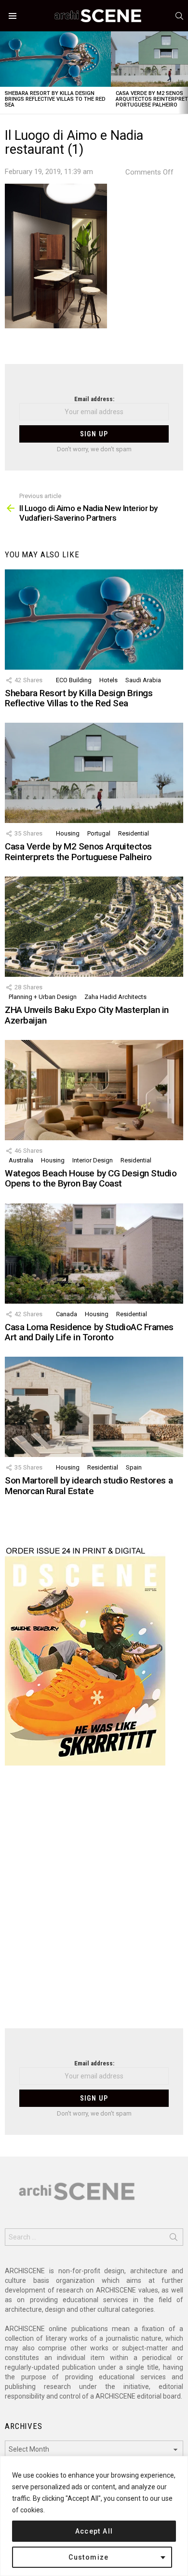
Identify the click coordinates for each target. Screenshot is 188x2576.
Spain (134, 1467)
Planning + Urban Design (43, 997)
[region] (94, 2516)
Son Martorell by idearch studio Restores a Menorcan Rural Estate (89, 1485)
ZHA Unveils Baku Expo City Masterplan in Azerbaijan (87, 1015)
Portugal (99, 833)
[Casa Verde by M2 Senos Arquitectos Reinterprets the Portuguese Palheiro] (94, 773)
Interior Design (93, 1160)
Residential (134, 833)
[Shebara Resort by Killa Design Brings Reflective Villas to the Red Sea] (55, 59)
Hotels (108, 680)
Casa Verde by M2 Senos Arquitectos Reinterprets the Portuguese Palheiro (78, 851)
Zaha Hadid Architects (115, 997)
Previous (5, 73)
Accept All (94, 2531)
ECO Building (74, 680)
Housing (68, 833)
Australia (21, 1160)
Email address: (94, 399)
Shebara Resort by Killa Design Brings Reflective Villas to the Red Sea (55, 99)
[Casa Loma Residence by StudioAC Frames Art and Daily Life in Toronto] (94, 1254)
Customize (89, 2557)
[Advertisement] (94, 1903)
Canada (67, 1314)
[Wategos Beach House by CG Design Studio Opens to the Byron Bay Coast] (94, 1090)
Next (183, 73)
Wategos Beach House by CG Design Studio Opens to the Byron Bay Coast (91, 1178)
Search (174, 2239)
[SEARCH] (179, 16)
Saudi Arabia (143, 680)
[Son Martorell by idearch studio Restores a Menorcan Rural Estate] (94, 1407)
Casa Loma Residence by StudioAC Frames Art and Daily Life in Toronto (89, 1332)
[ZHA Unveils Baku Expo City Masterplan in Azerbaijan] (94, 927)
